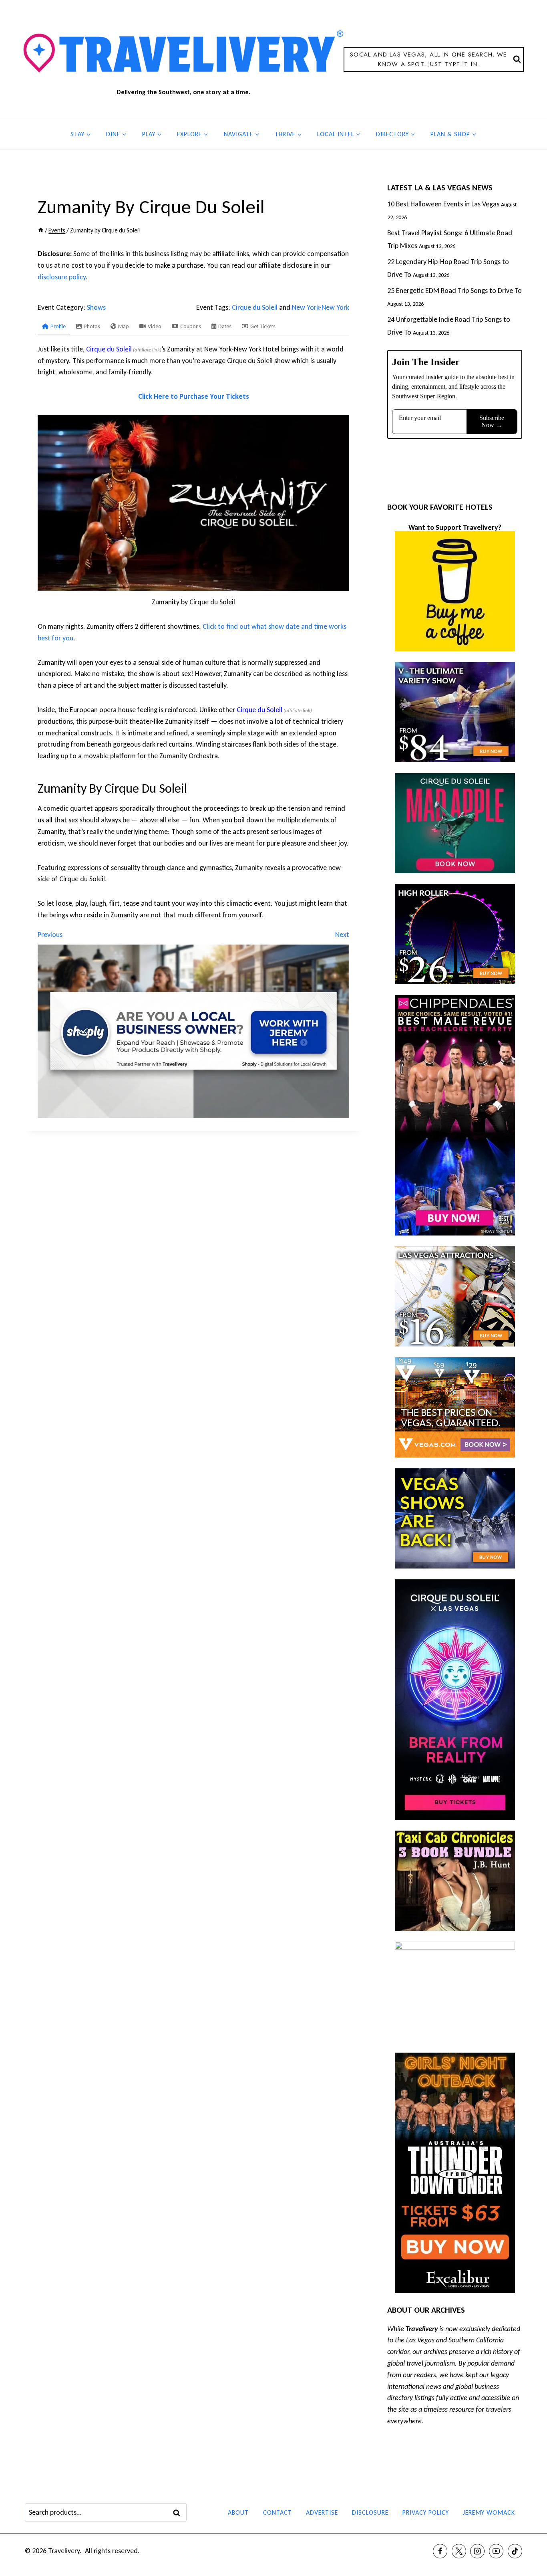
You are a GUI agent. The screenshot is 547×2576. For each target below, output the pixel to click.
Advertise (322, 2512)
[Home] (41, 230)
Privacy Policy (426, 2512)
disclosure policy (62, 277)
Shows (96, 307)
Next (342, 935)
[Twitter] (459, 2551)
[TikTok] (515, 2551)
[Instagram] (477, 2551)
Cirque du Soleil (255, 307)
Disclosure (370, 2512)
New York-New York (321, 307)
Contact (278, 2512)
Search (179, 2513)
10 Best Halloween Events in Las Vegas (443, 204)
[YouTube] (496, 2551)
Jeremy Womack (489, 2512)
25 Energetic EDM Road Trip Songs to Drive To (454, 291)
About (238, 2512)
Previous (50, 935)
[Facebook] (440, 2551)
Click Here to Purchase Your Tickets (194, 396)
